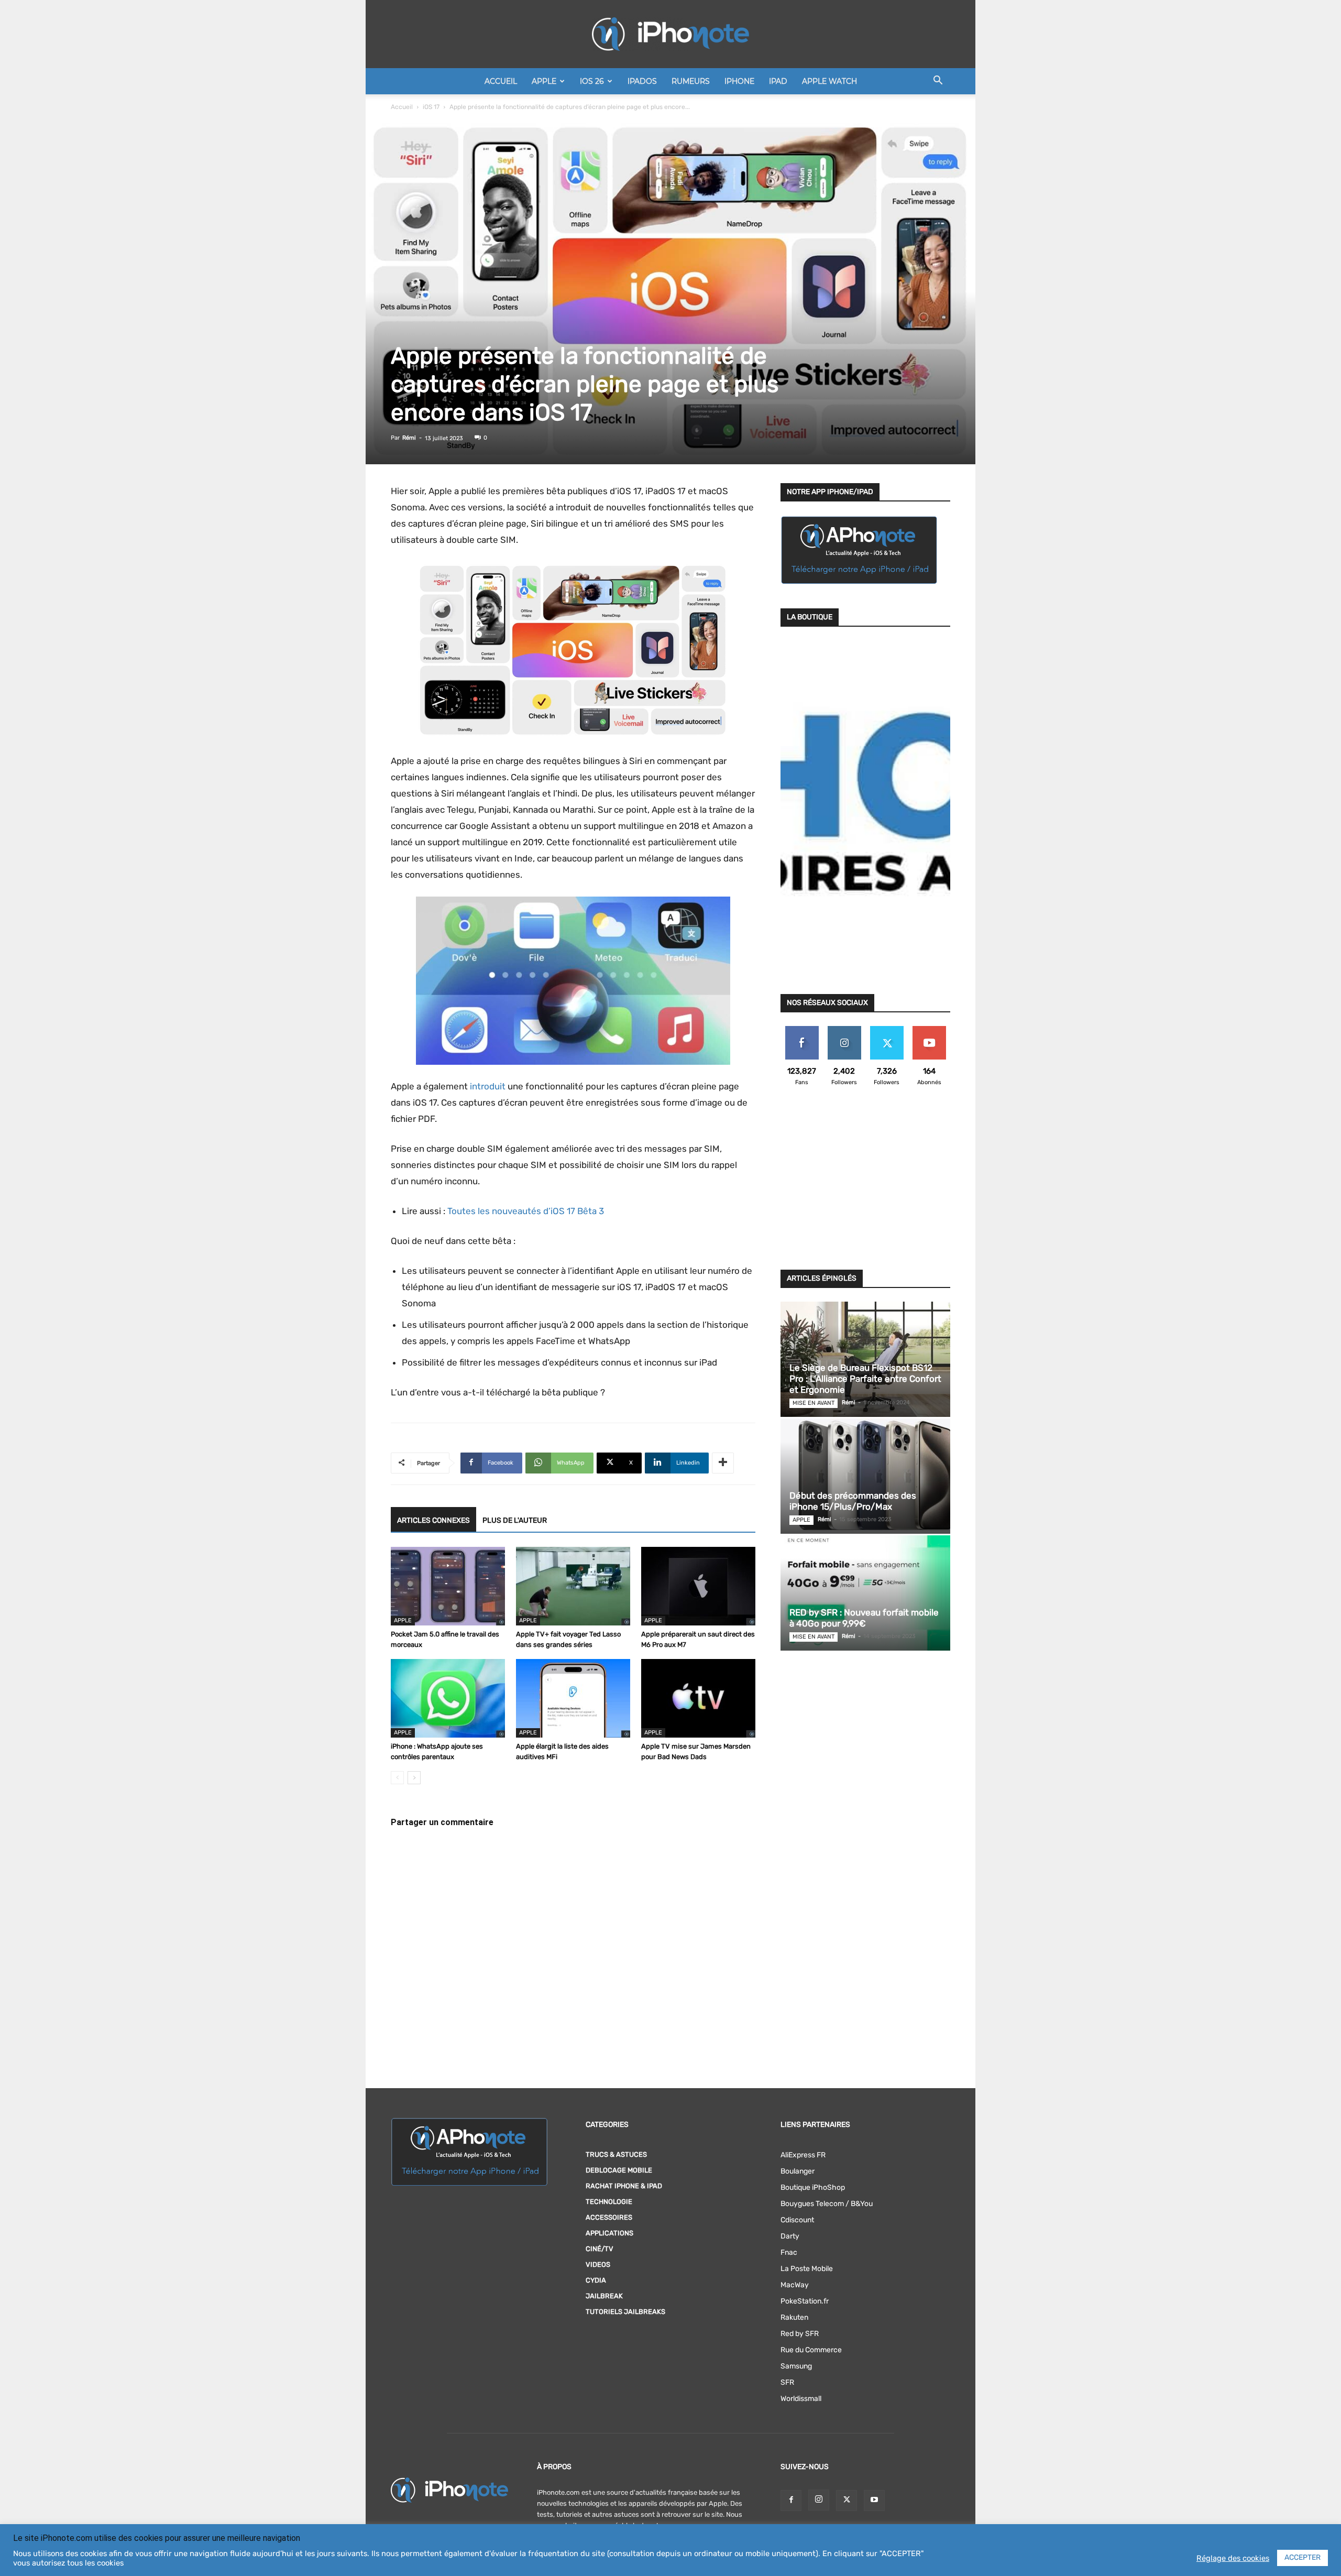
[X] (847, 2501)
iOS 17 (431, 107)
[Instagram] (819, 2500)
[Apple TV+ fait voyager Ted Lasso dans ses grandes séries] (573, 1586)
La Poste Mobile (807, 2269)
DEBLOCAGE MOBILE (619, 2170)
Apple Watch (829, 81)
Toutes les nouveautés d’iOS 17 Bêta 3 (526, 1211)
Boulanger (798, 2171)
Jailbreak (604, 2296)
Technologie (609, 2202)
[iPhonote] (670, 34)
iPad (778, 81)
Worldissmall (801, 2399)
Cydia (596, 2280)
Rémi (409, 438)
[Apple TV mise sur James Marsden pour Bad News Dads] (698, 1698)
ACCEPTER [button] (1302, 2557)
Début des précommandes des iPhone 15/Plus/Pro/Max (853, 1501)
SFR (787, 2382)
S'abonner (929, 1030)
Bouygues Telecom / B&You (827, 2204)
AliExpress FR (803, 2155)
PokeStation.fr (805, 2301)
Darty (790, 2236)
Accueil (501, 81)
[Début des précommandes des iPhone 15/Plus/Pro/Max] (865, 1476)
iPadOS (642, 81)
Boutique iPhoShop (813, 2187)
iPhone (739, 81)
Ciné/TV (600, 2249)
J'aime (802, 1030)
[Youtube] (874, 2501)
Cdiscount (797, 2220)
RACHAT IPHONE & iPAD (624, 2186)
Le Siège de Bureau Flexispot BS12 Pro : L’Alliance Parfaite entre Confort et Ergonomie (865, 1379)
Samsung (796, 2366)
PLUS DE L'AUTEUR (515, 1520)
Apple (544, 81)
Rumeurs (691, 81)
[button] (938, 82)
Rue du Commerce (811, 2350)
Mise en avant (814, 1403)
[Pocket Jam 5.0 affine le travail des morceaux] (448, 1586)
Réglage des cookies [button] (1233, 2558)
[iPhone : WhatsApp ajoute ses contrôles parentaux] (448, 1698)
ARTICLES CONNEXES (433, 1520)
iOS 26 (592, 81)
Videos (598, 2264)
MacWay (795, 2285)
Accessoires (609, 2217)
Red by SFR (800, 2334)
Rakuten (794, 2317)
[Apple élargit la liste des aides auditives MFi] (573, 1698)
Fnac (789, 2252)
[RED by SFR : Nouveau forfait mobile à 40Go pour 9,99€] (865, 1593)
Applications (609, 2233)
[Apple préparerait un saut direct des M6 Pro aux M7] (698, 1586)
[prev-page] (397, 1778)
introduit (488, 1086)
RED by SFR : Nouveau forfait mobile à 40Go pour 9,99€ (864, 1618)
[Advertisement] (865, 1184)
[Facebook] (791, 2501)
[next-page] (414, 1778)
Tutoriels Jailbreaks (625, 2312)
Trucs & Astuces (616, 2154)
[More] (723, 1463)
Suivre (844, 1030)
